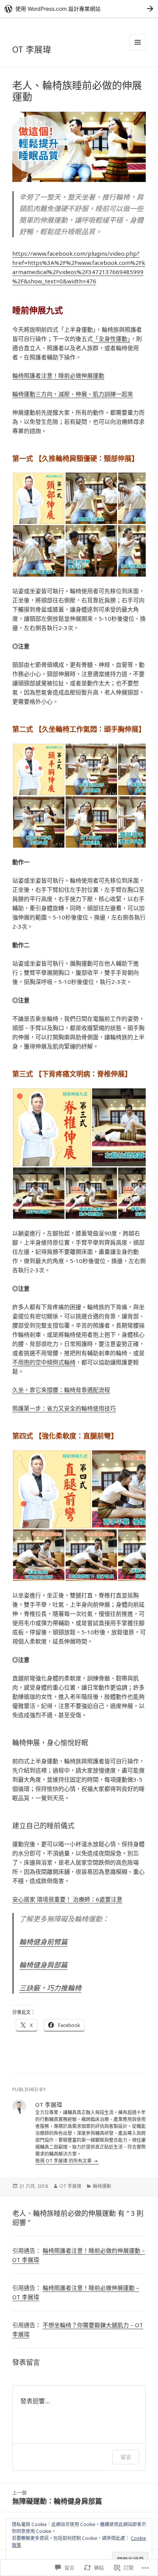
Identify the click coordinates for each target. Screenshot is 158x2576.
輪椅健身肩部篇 (43, 1965)
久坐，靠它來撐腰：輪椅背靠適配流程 (61, 1390)
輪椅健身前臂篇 (43, 1942)
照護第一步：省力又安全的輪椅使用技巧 (64, 1408)
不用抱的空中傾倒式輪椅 (44, 1362)
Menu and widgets (138, 50)
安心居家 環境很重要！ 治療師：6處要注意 (67, 1899)
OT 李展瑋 (32, 49)
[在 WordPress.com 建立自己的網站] (79, 9)
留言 (126, 2457)
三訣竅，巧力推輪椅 (50, 1988)
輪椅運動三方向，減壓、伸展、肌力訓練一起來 (73, 394)
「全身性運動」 (112, 339)
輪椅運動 (102, 2186)
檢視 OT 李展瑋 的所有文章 (64, 2161)
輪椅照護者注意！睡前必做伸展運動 (58, 375)
